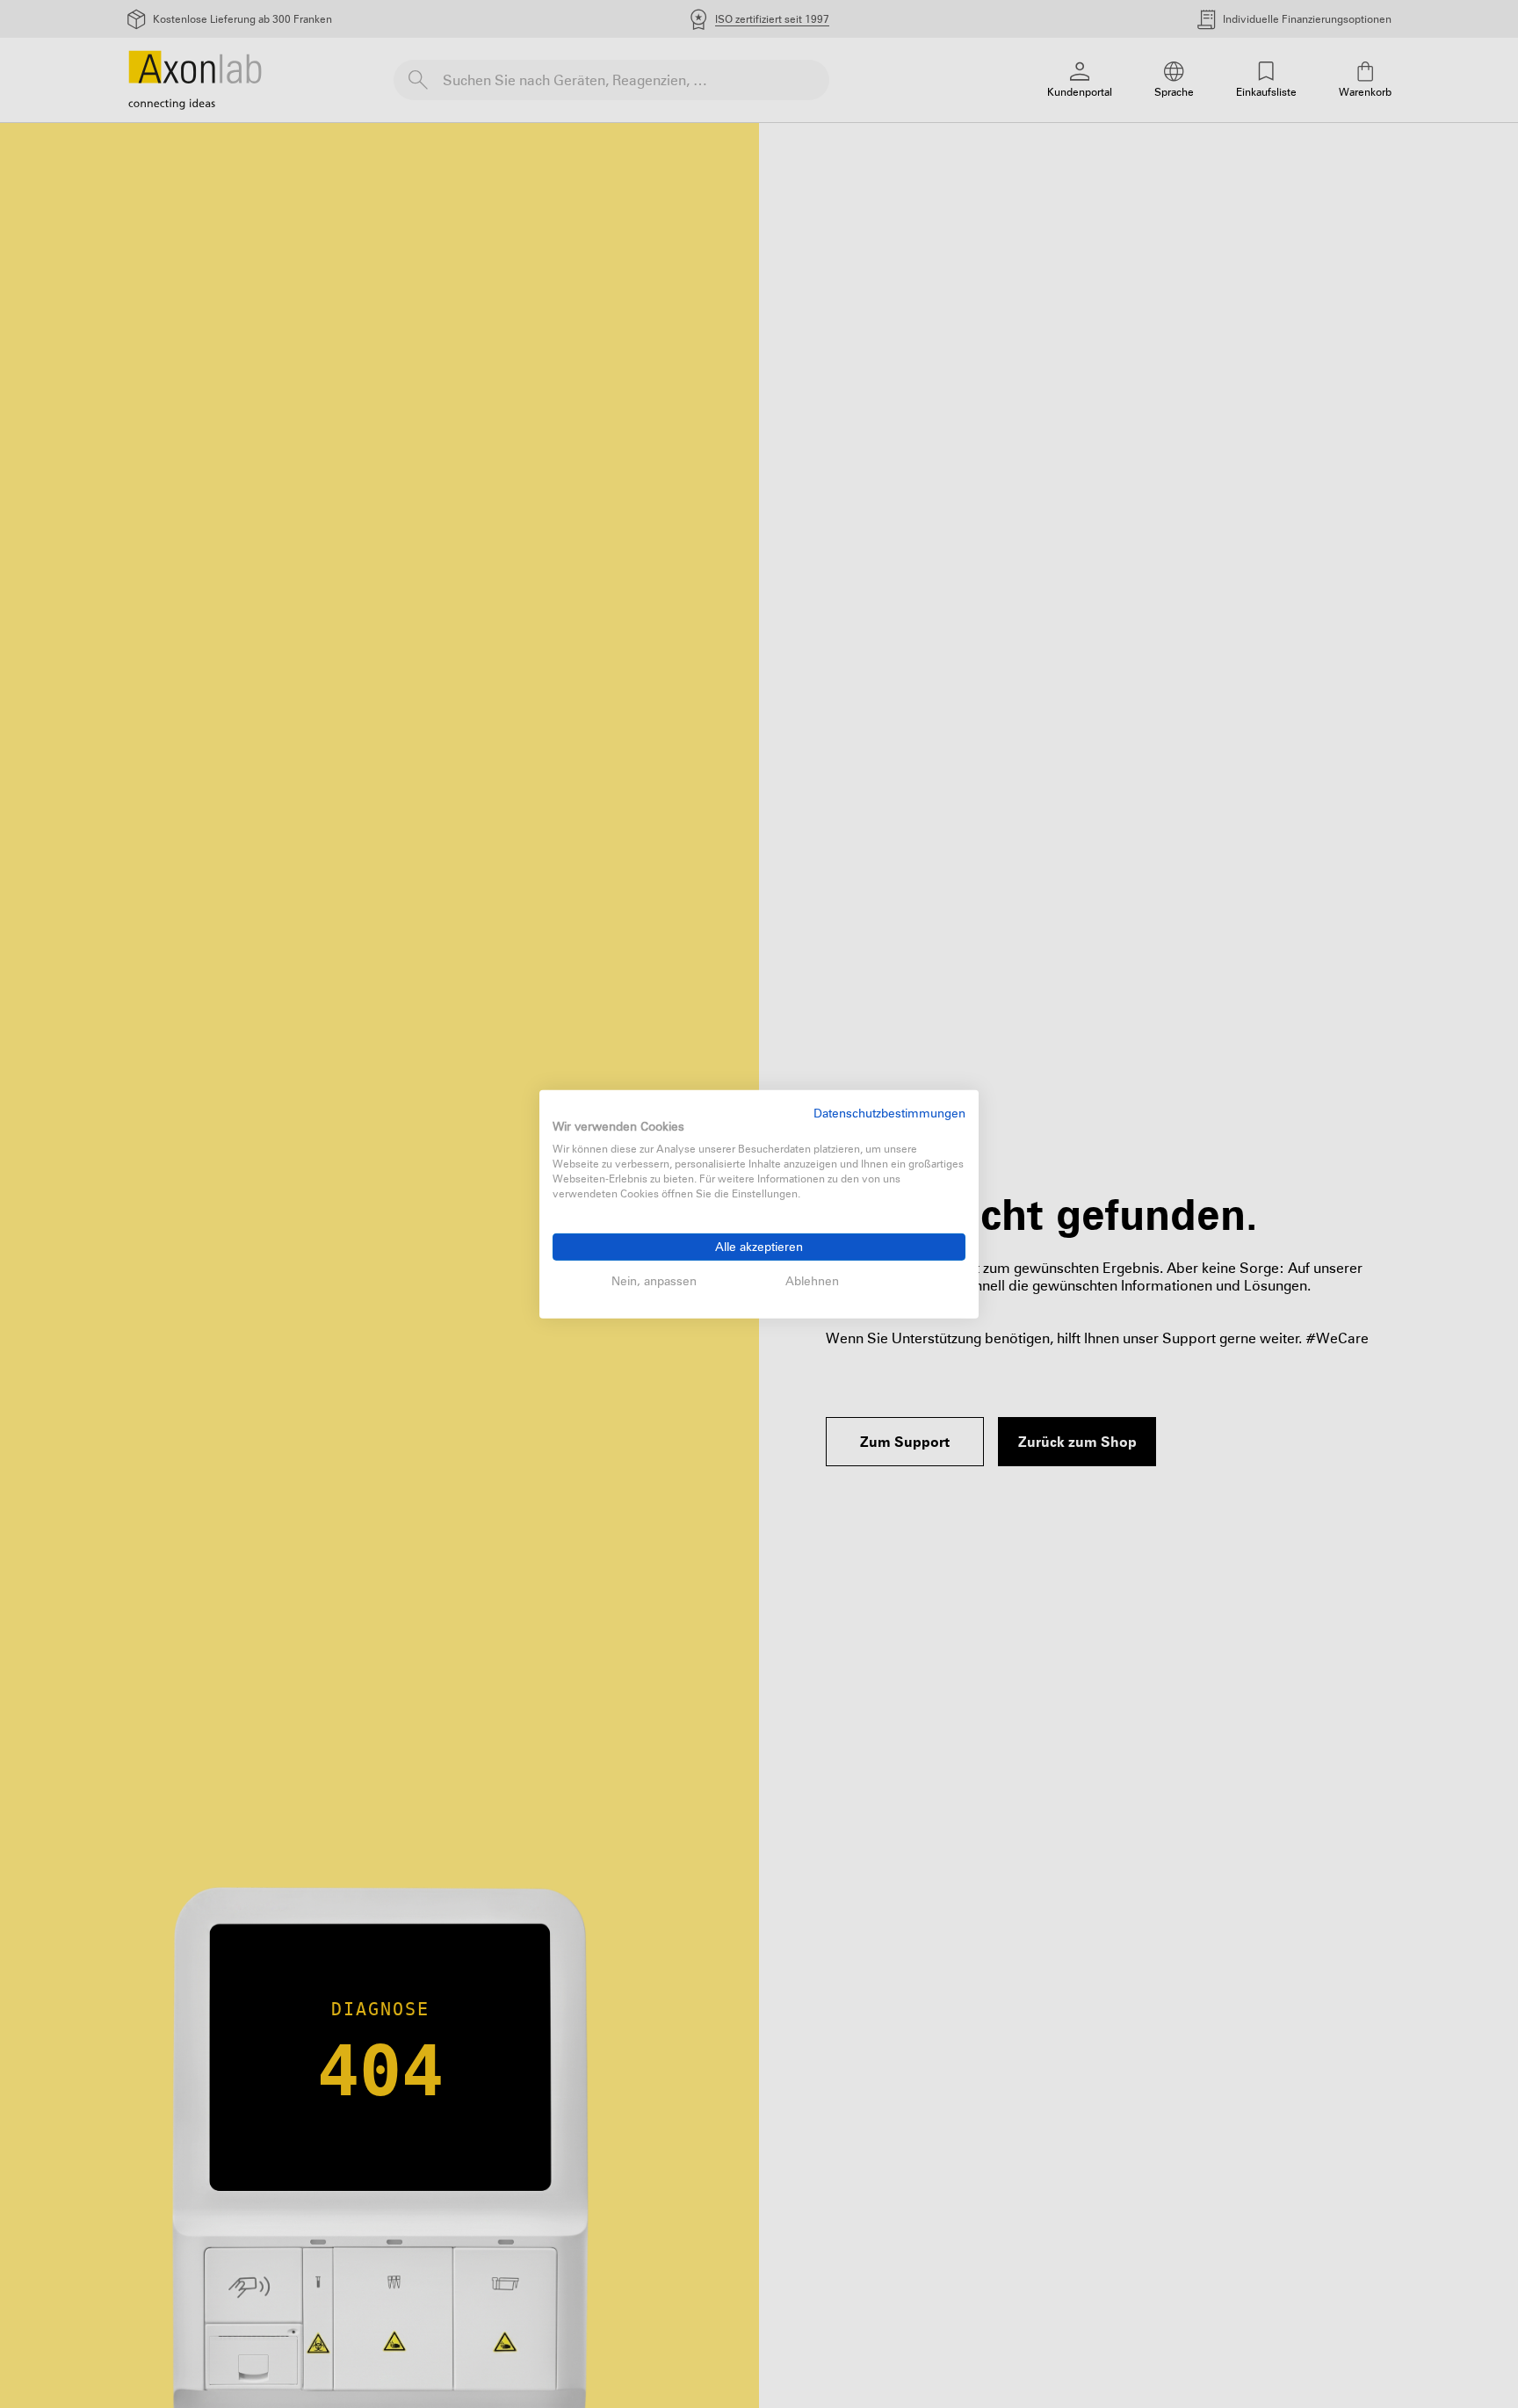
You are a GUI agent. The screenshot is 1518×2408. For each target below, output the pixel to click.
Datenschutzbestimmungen (889, 1112)
